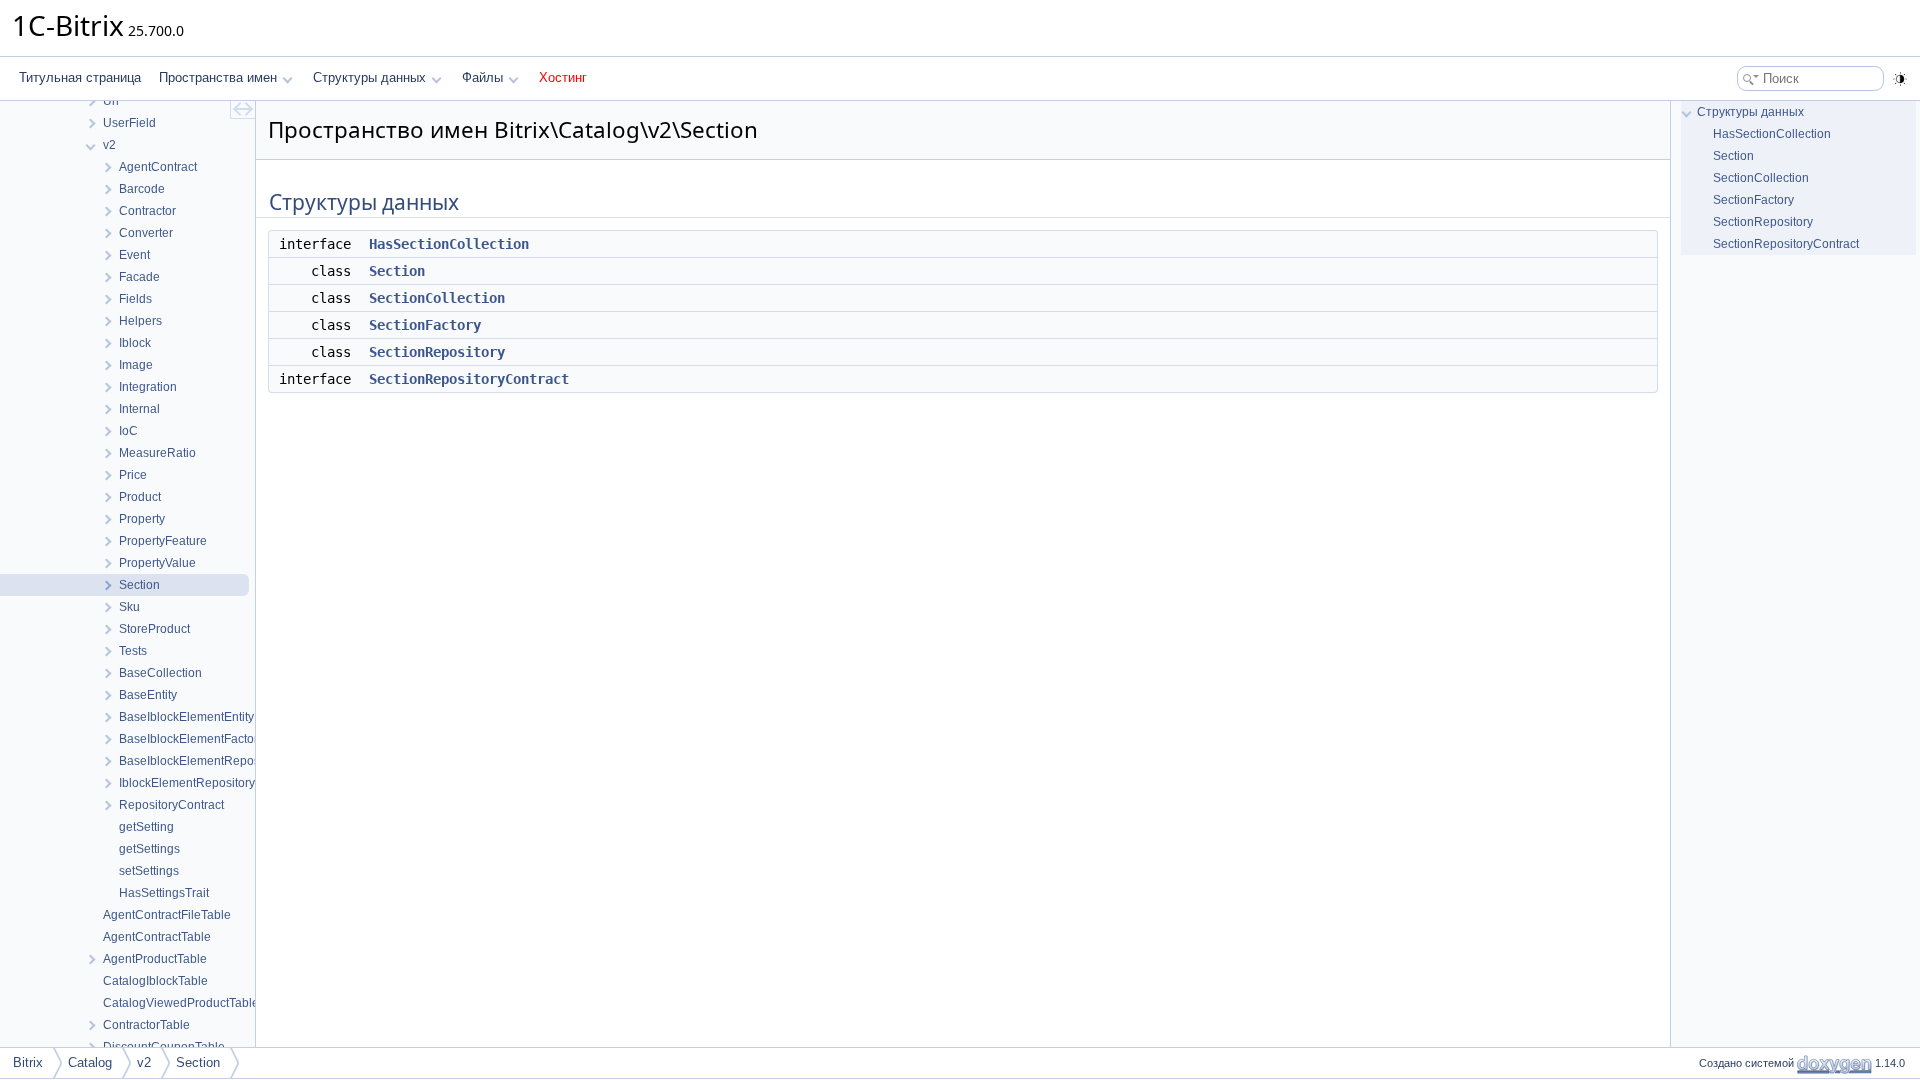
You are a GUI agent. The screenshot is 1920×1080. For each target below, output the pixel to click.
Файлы (482, 77)
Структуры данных (369, 77)
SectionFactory (425, 325)
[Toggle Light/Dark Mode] (1900, 79)
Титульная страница (80, 77)
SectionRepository (437, 352)
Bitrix (28, 1062)
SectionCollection (437, 298)
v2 (144, 1062)
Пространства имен (218, 77)
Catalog (90, 1062)
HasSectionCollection (449, 244)
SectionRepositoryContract (469, 379)
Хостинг (563, 77)
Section (397, 271)
